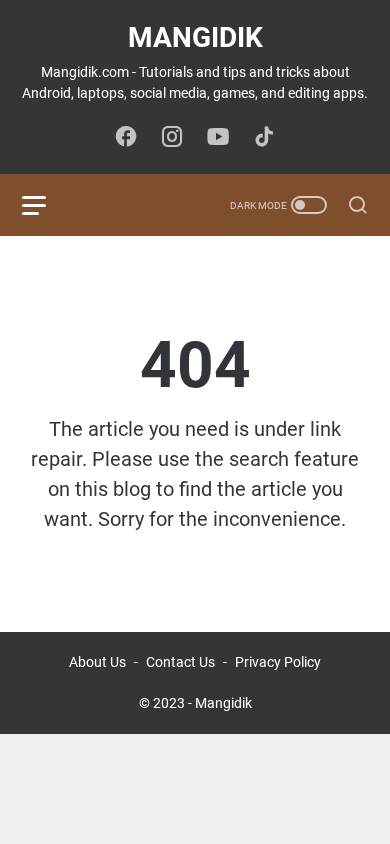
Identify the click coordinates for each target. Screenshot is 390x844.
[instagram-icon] (172, 138)
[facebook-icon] (126, 138)
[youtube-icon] (218, 138)
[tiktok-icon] (264, 138)
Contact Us (180, 662)
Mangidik (195, 37)
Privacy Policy (278, 662)
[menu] (46, 205)
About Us (97, 662)
